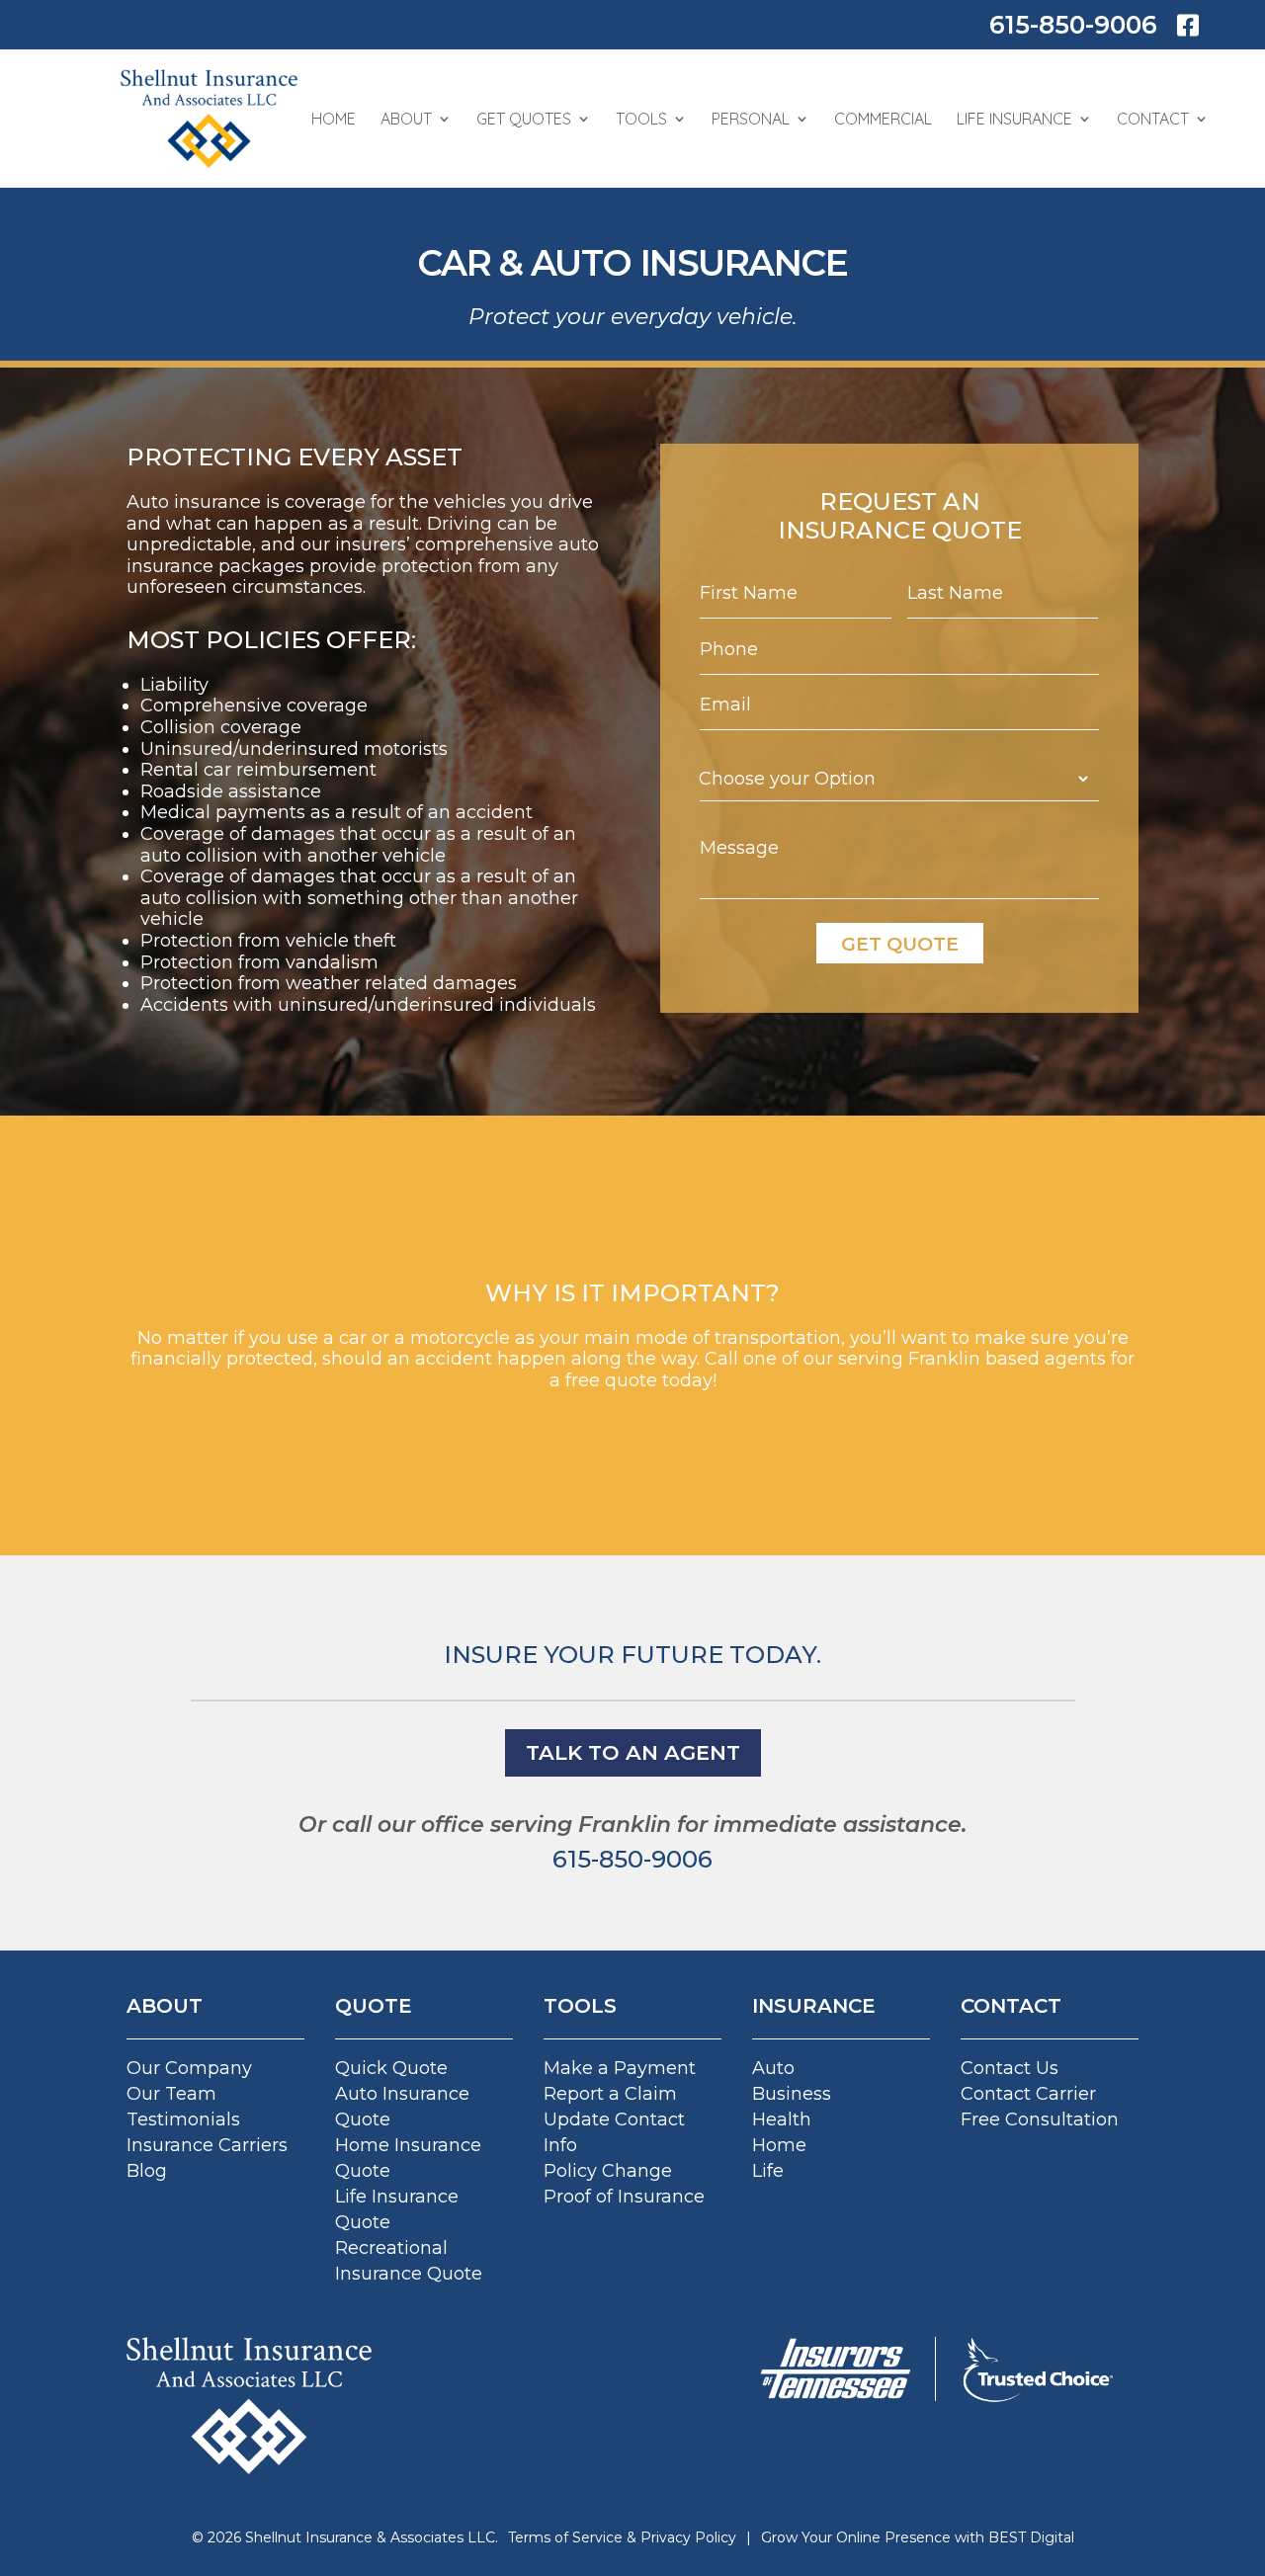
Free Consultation (1040, 2119)
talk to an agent (633, 1752)
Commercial (883, 119)
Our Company (189, 2068)
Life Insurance (1014, 119)
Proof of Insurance (624, 2197)
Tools (641, 119)
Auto (773, 2068)
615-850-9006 (1073, 25)
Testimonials (183, 2119)
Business (792, 2094)
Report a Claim (610, 2094)
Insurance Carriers (207, 2145)
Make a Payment (620, 2068)
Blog (147, 2171)
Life (768, 2171)
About (406, 119)
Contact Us (1010, 2068)
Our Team (171, 2094)
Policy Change (608, 2171)
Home (334, 119)
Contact (1153, 119)
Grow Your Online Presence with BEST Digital (918, 2537)
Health (782, 2119)
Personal (751, 119)
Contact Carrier (1028, 2094)
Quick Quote (391, 2068)
